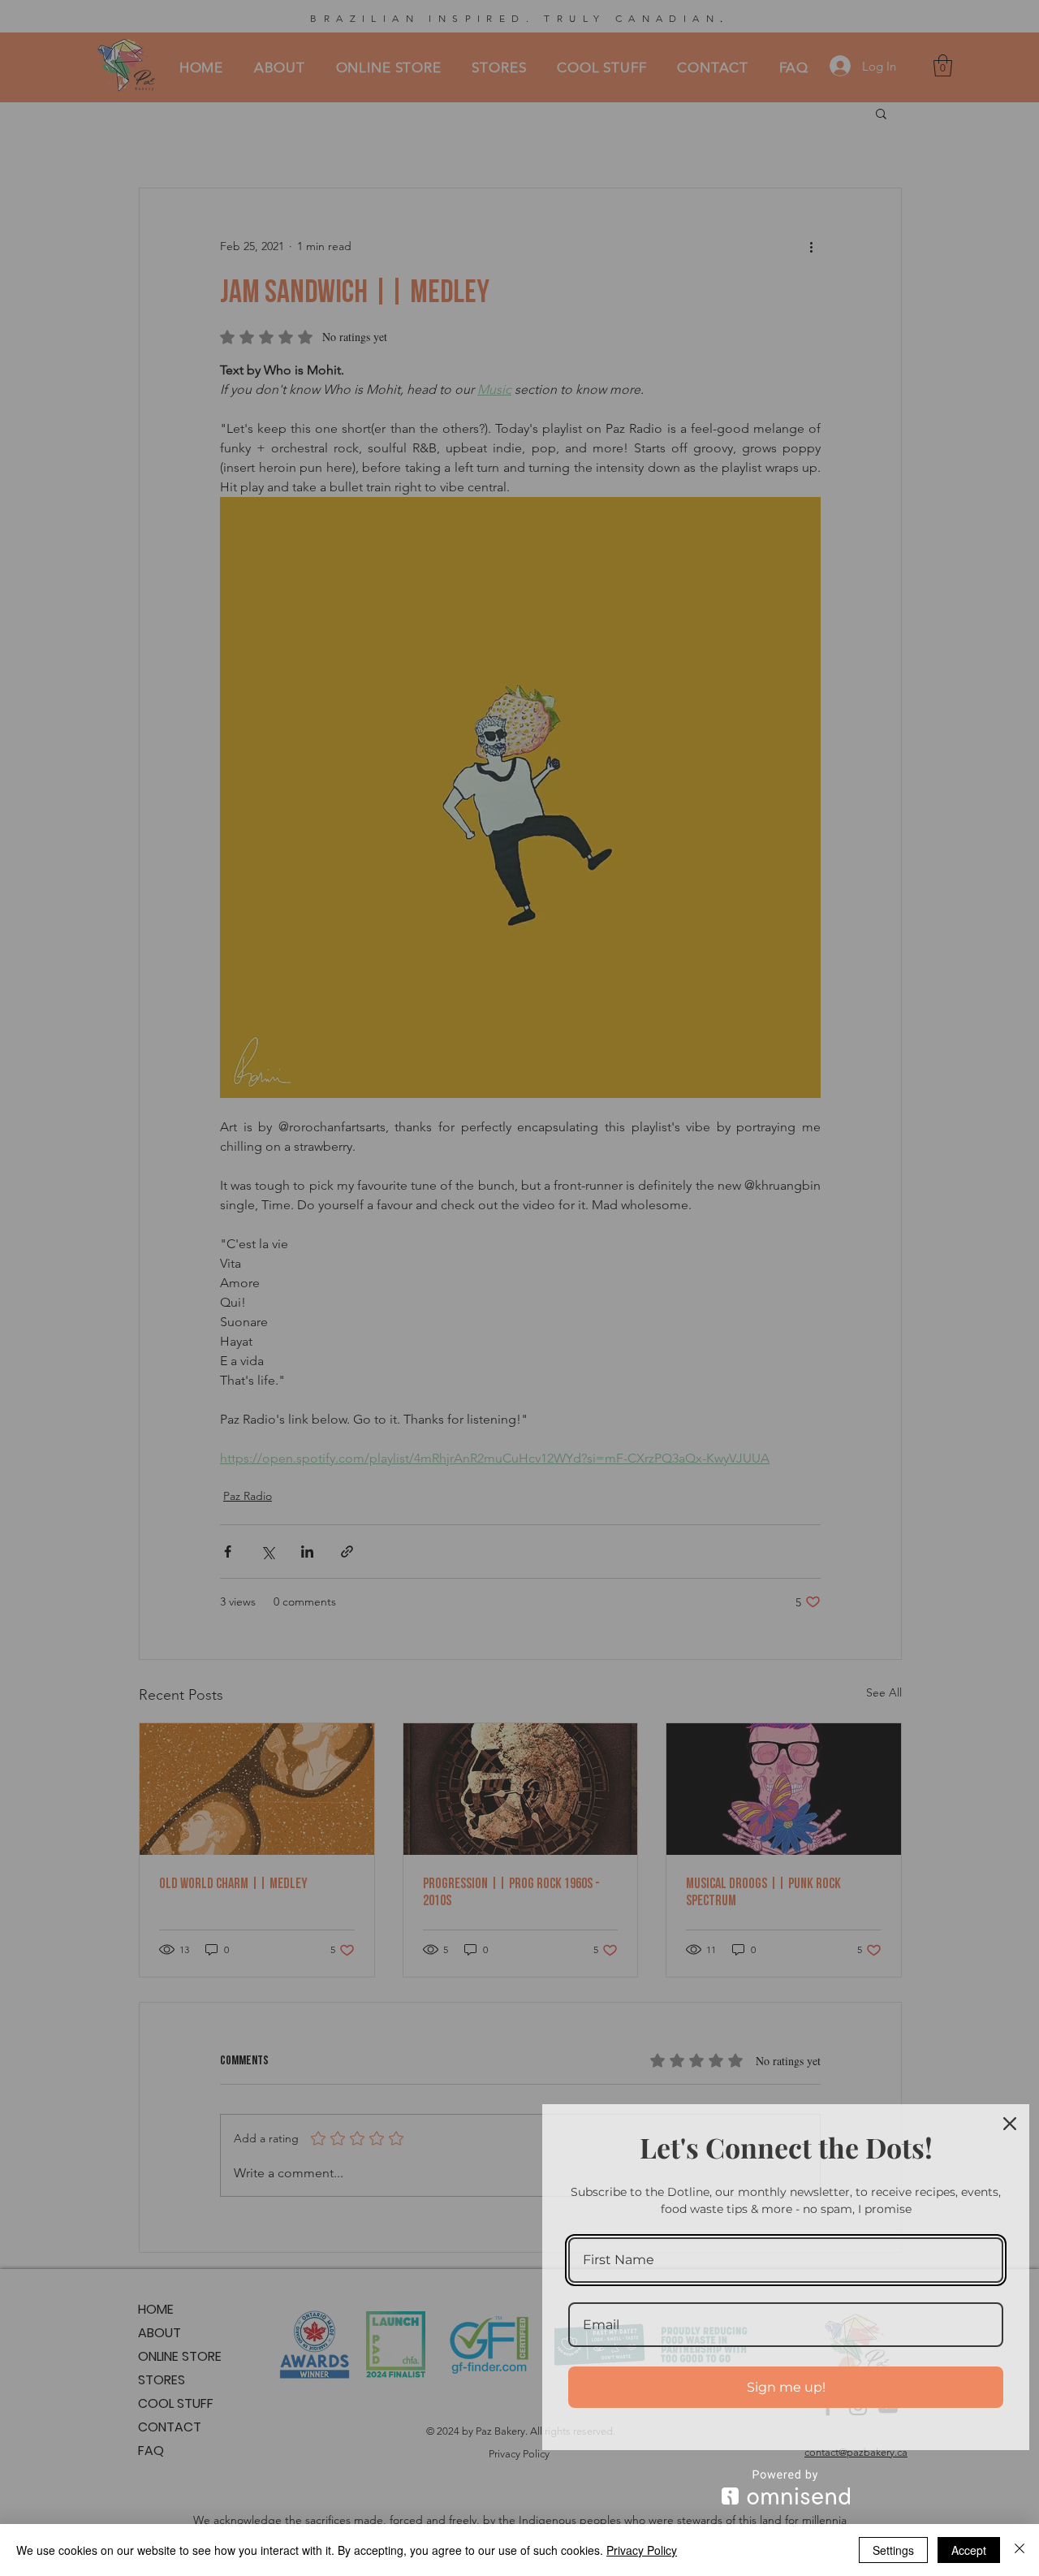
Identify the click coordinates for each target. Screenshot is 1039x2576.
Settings (893, 2550)
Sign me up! (786, 2387)
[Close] (1010, 2124)
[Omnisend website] (786, 2487)
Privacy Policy (642, 2550)
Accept (969, 2550)
